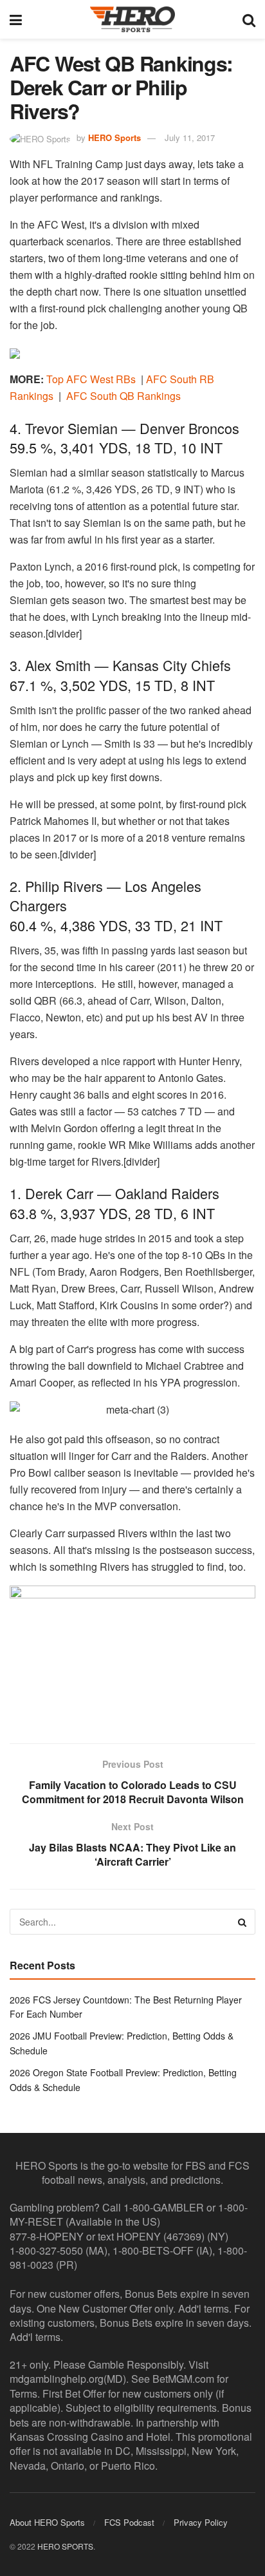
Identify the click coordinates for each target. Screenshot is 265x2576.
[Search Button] (249, 19)
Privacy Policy (201, 2522)
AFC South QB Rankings (123, 396)
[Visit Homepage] (132, 19)
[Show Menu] (16, 19)
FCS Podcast (129, 2522)
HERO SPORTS (65, 2546)
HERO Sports (114, 137)
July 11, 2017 (190, 137)
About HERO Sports (47, 2522)
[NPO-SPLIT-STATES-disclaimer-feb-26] (132, 1653)
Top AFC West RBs (91, 379)
